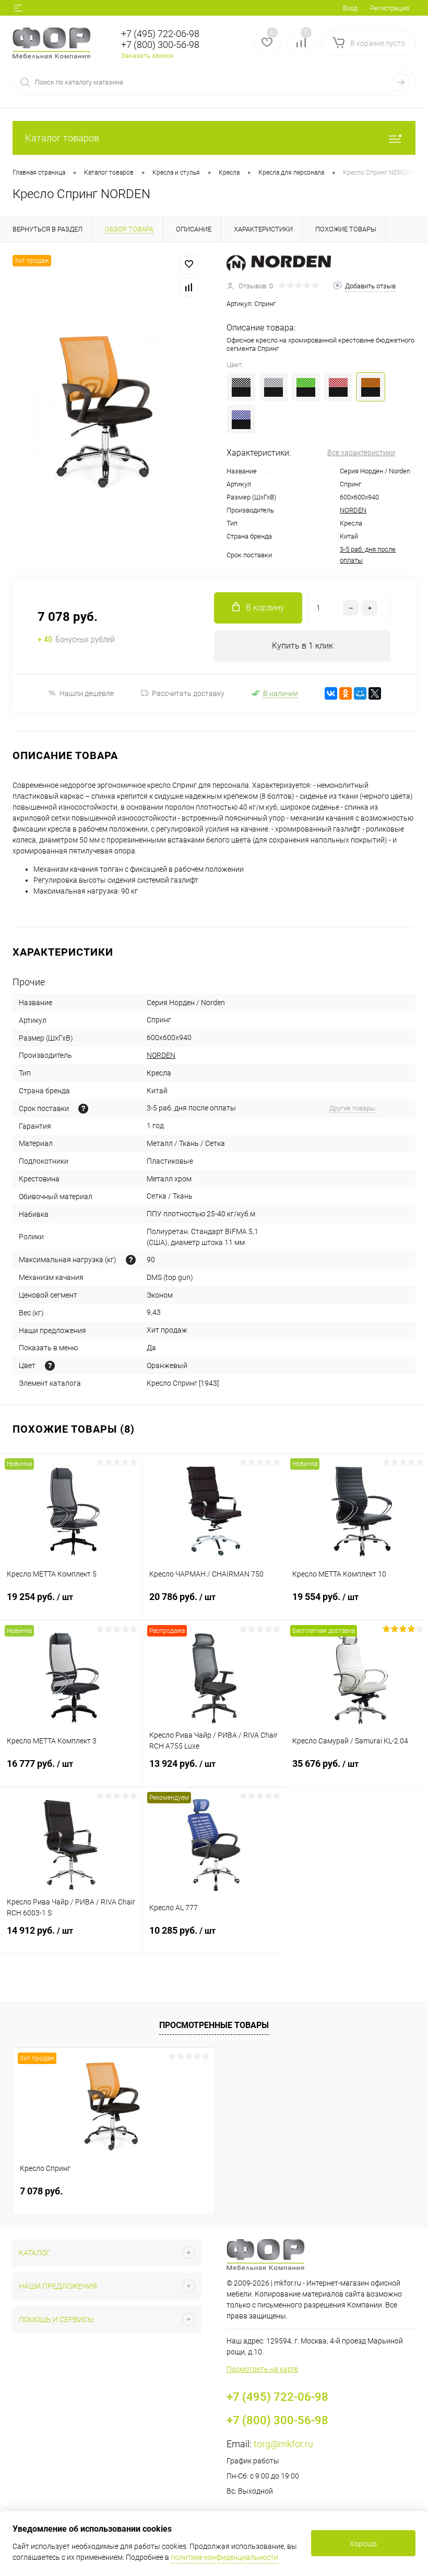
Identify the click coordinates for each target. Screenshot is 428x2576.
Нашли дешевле (87, 693)
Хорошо (363, 2544)
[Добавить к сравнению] (189, 287)
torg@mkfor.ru (283, 2444)
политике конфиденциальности (224, 2557)
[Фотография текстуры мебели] (50, 1366)
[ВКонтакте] (331, 693)
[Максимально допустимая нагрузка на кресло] (131, 1260)
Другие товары (352, 1108)
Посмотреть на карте (262, 2369)
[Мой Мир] (360, 693)
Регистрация (390, 8)
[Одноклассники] (346, 693)
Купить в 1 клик (302, 646)
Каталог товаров (62, 138)
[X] (375, 693)
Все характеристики (361, 453)
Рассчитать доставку (188, 693)
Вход (350, 8)
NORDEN (353, 510)
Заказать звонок (147, 56)
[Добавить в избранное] (189, 264)
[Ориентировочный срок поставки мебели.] (83, 1109)
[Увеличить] (107, 411)
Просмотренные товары (214, 2025)
